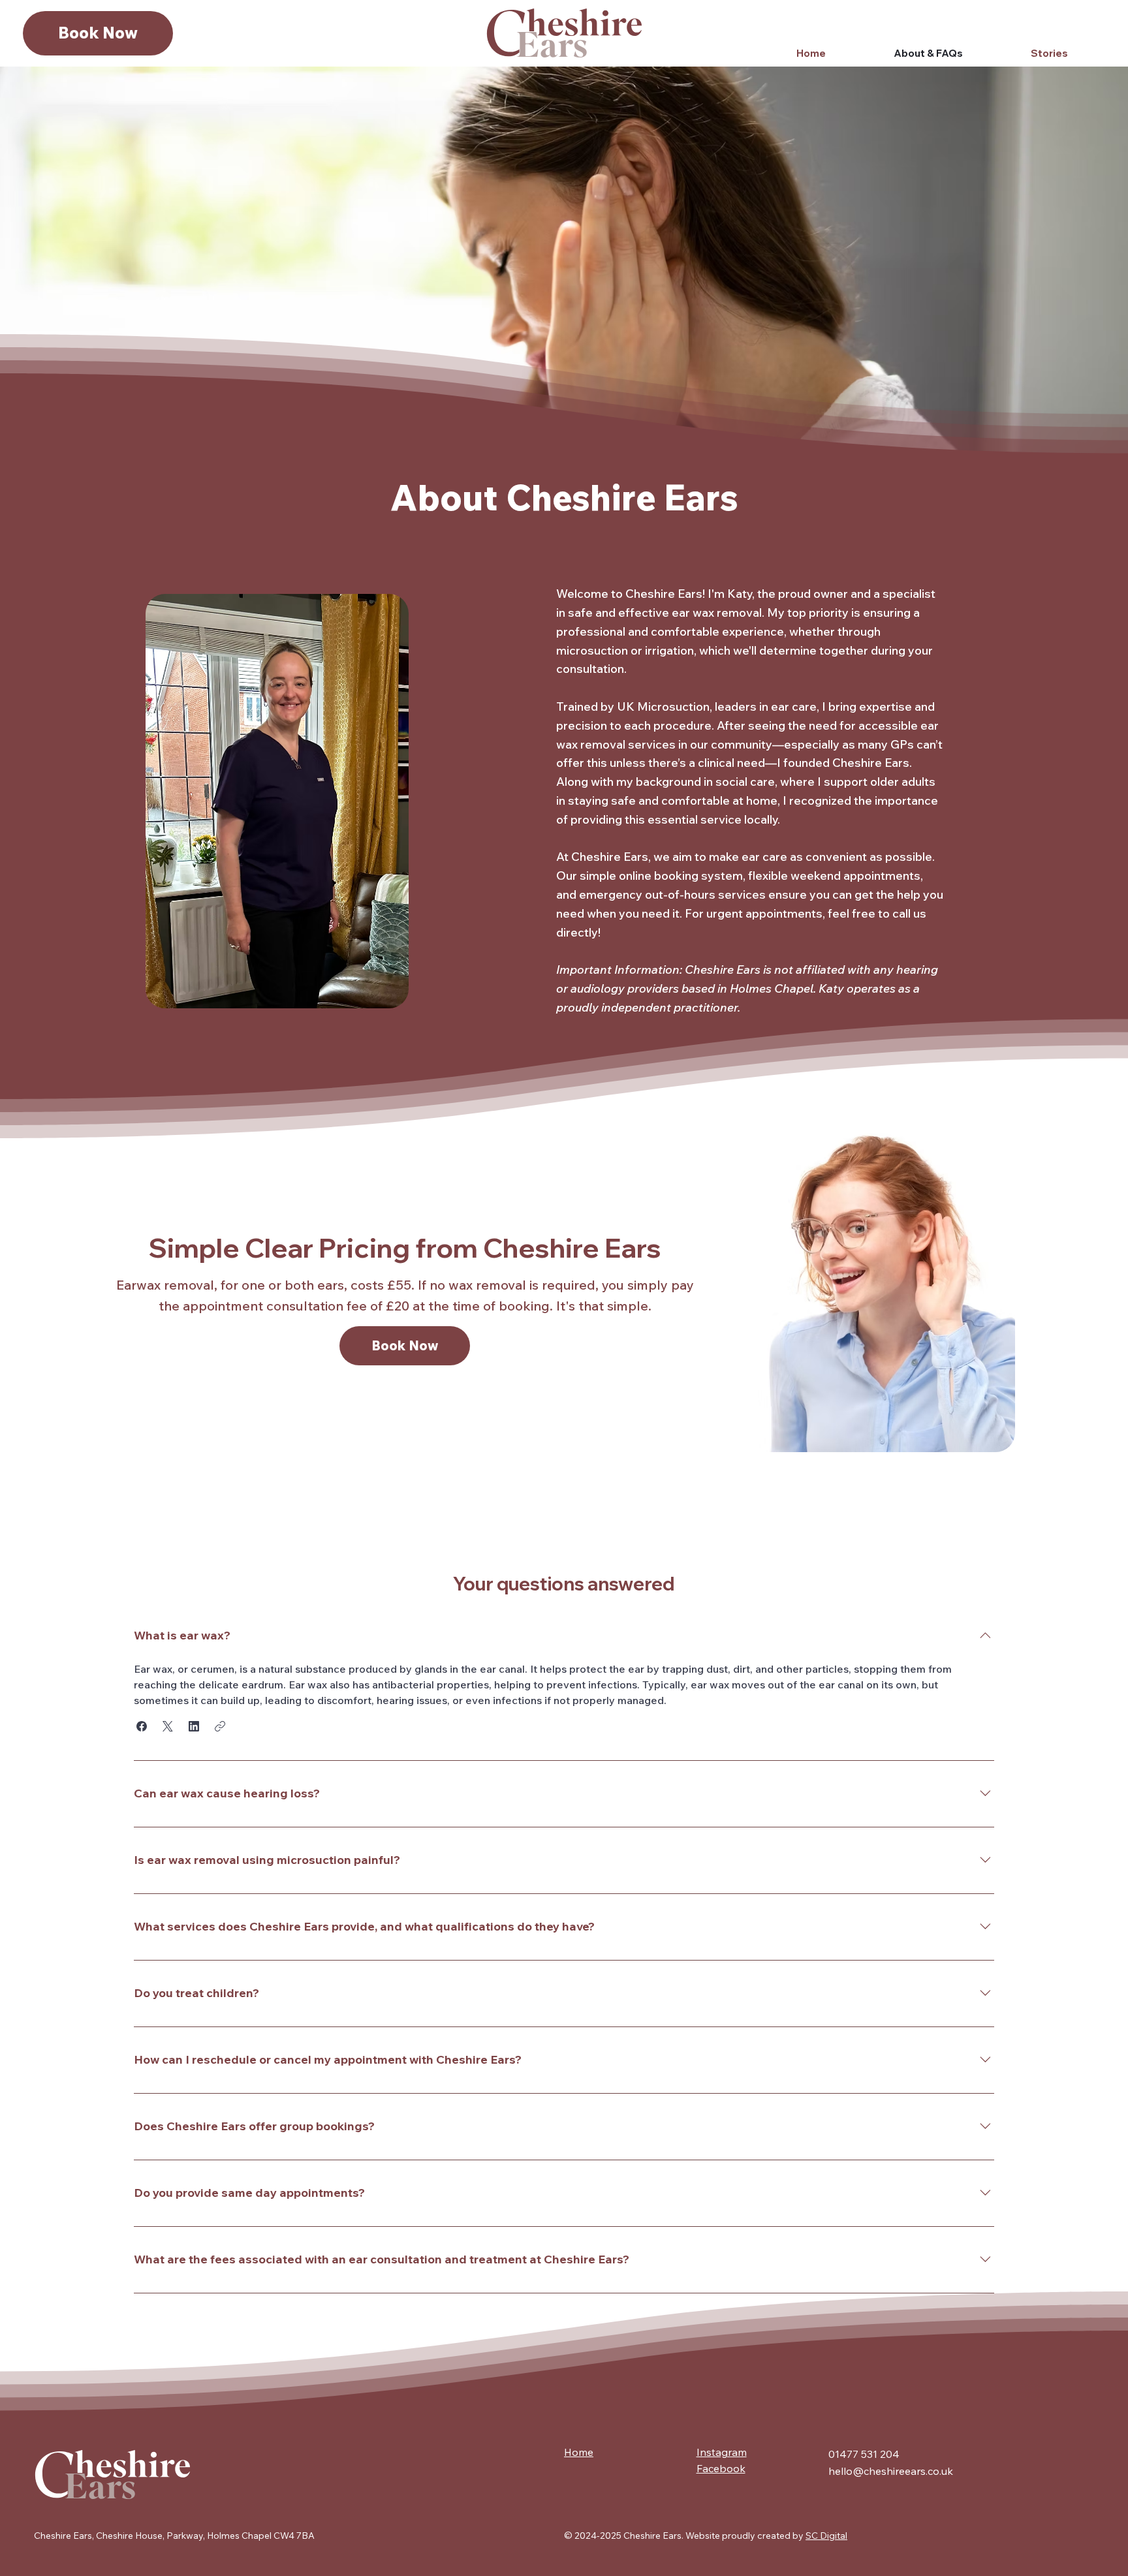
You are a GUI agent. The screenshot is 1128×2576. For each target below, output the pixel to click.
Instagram (722, 2452)
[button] (142, 1726)
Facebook (721, 2468)
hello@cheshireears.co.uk (891, 2471)
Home (579, 2452)
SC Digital (826, 2536)
